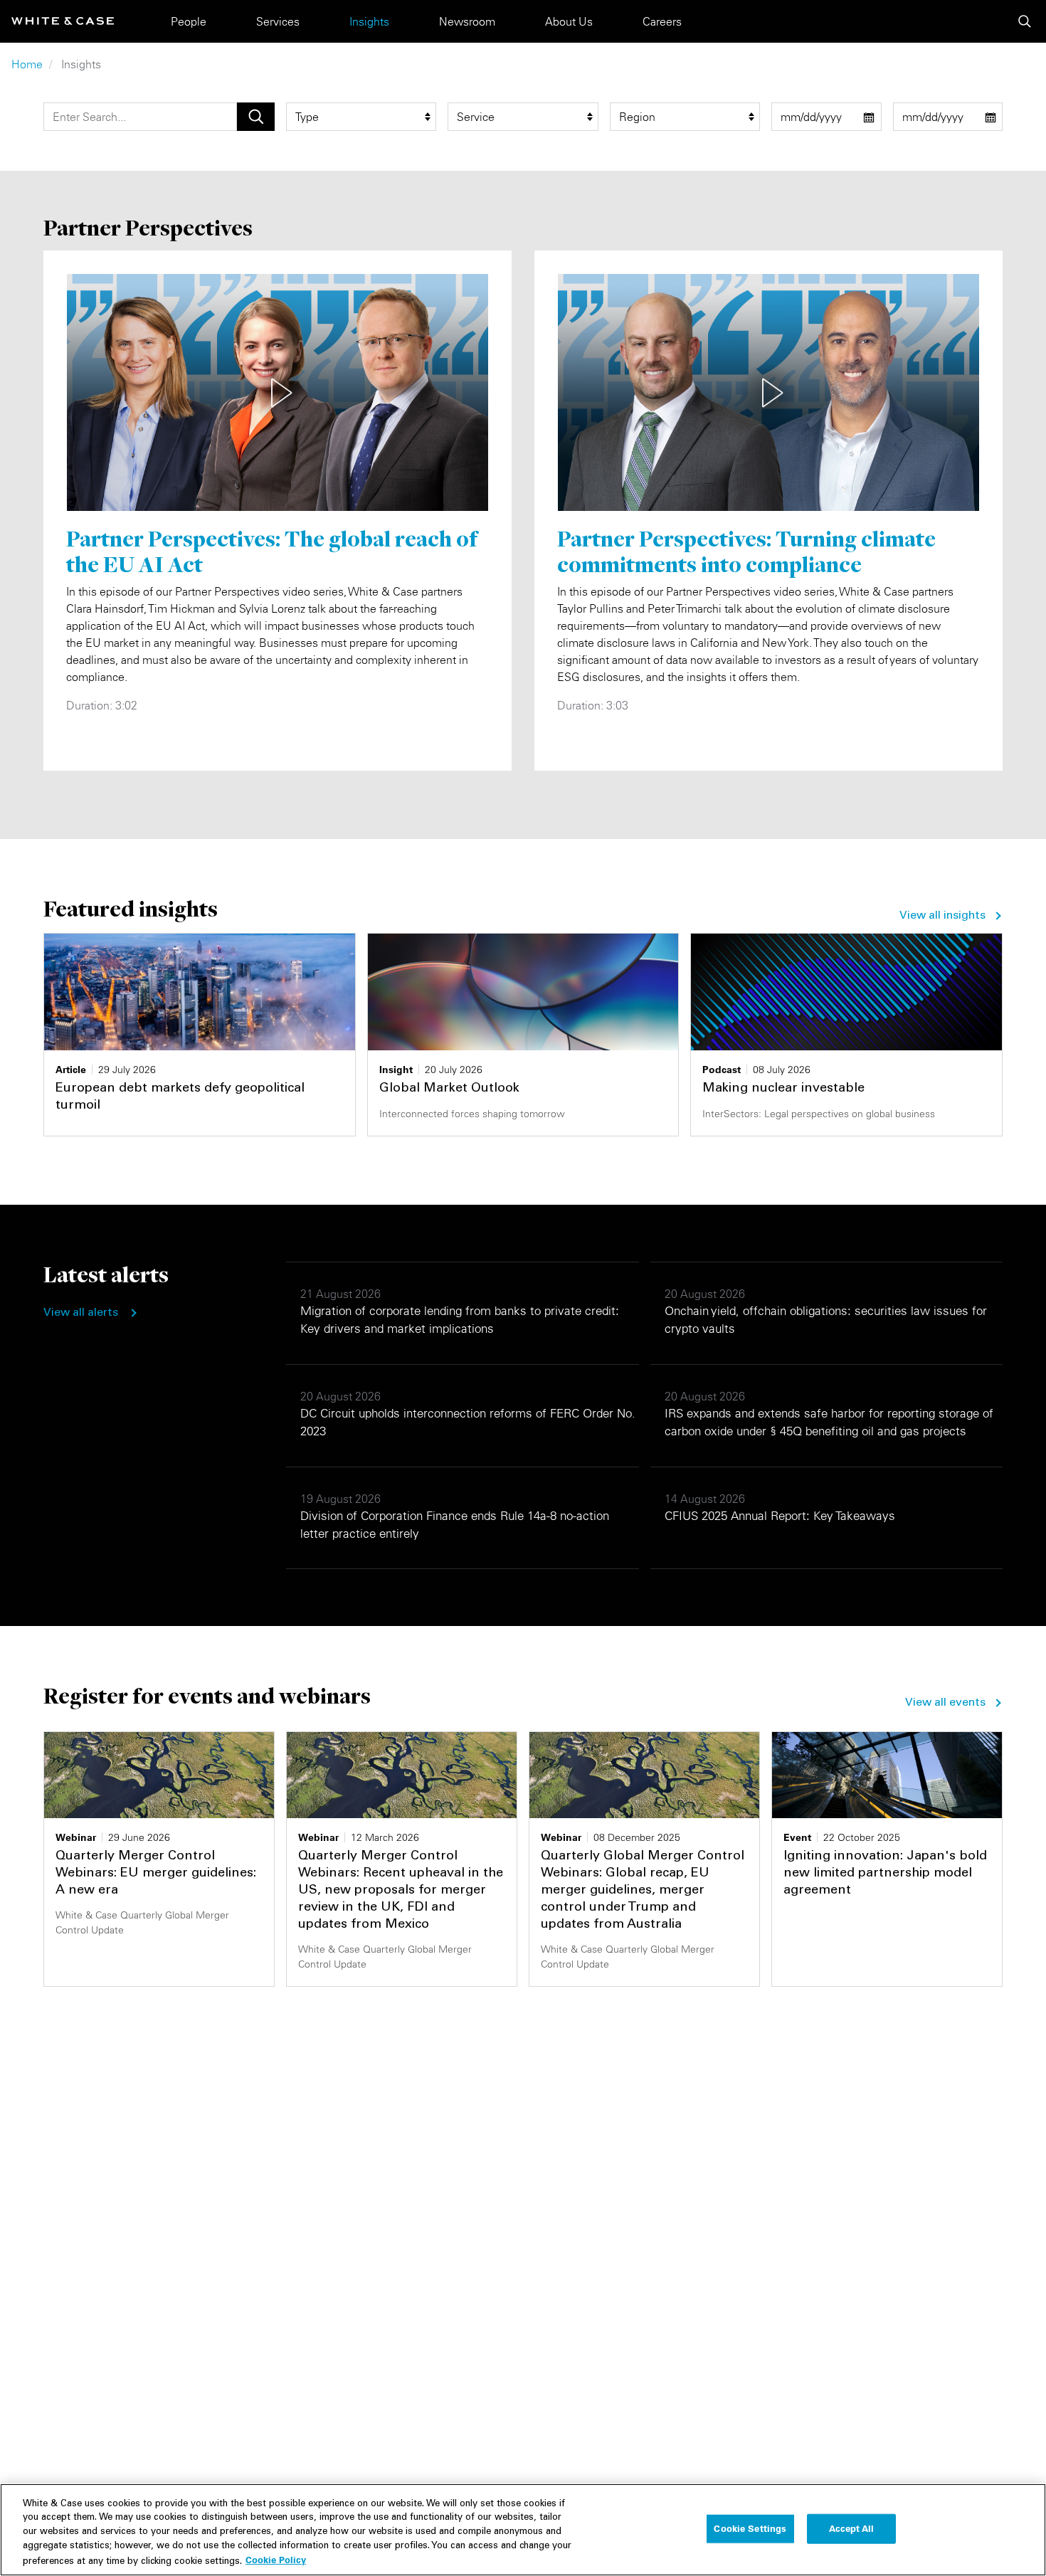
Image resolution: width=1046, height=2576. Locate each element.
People (189, 21)
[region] (523, 2530)
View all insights (942, 916)
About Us (569, 21)
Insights (369, 21)
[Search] (1025, 21)
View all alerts (81, 1313)
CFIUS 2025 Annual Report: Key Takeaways (780, 1516)
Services (278, 21)
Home (27, 64)
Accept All (851, 2528)
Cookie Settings (750, 2528)
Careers (662, 21)
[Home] (63, 21)
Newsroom (467, 21)
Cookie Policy (276, 2560)
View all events (945, 1703)
